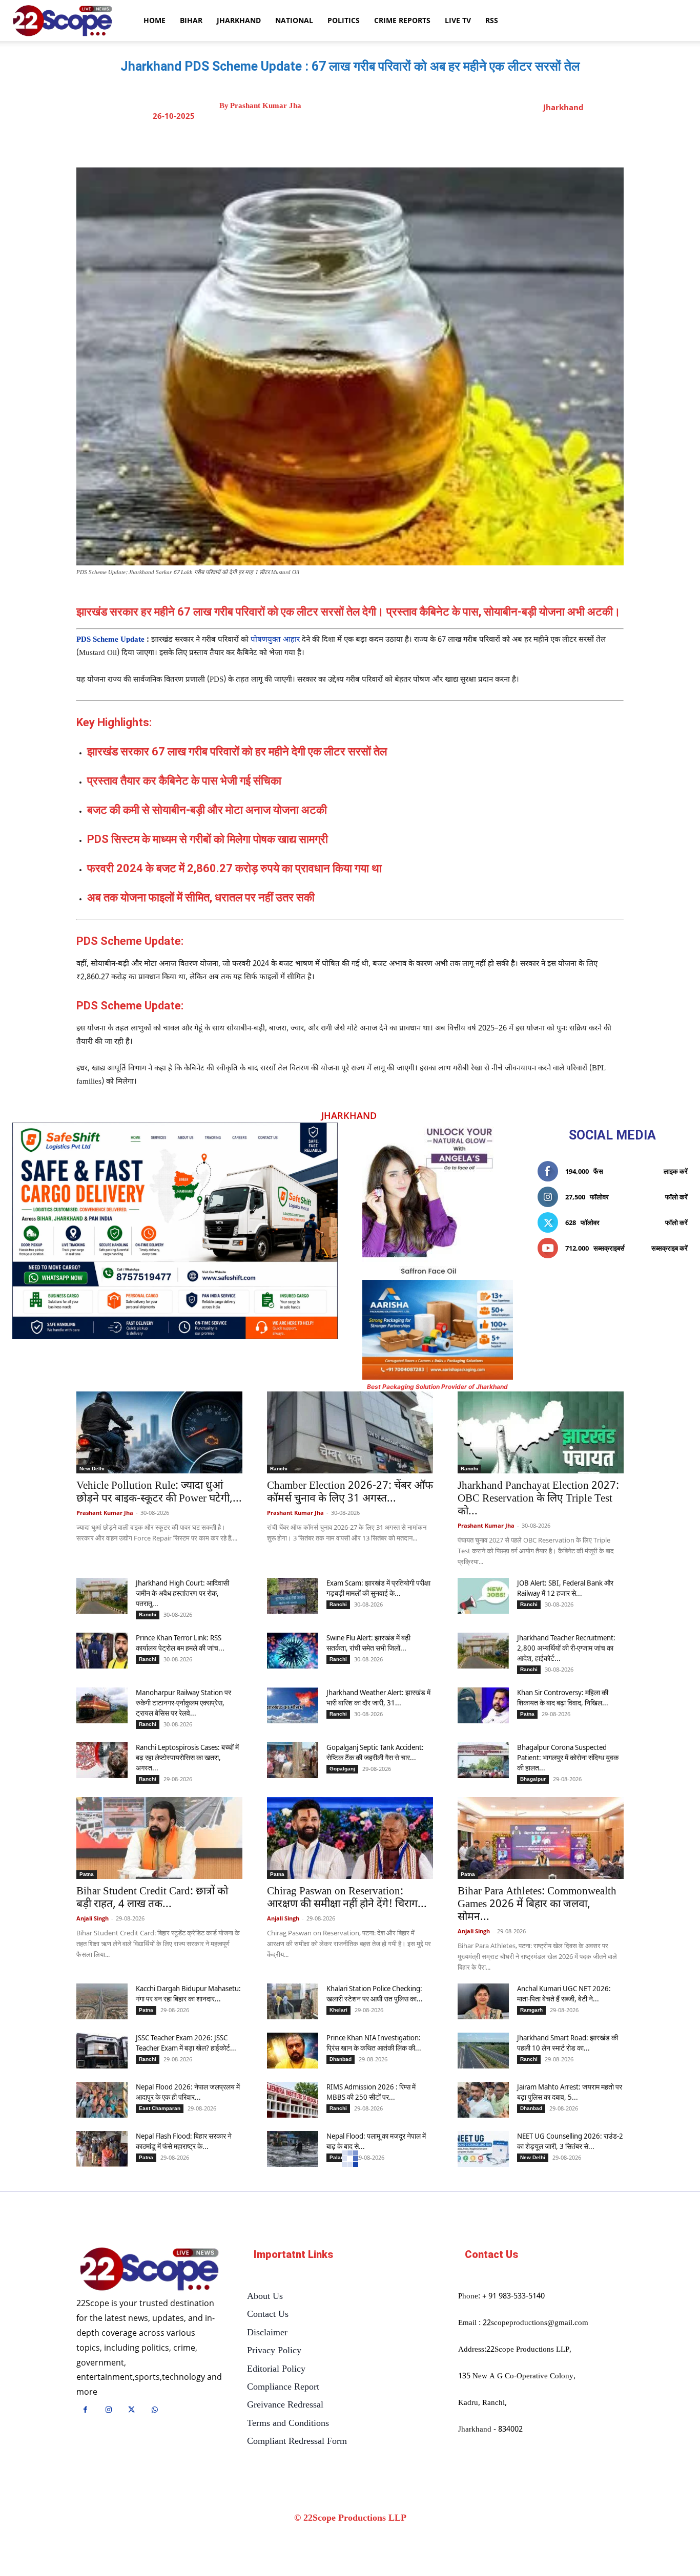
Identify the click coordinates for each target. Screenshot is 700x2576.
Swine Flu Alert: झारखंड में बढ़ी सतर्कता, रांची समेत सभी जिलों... (368, 1643)
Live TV (458, 20)
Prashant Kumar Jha (266, 106)
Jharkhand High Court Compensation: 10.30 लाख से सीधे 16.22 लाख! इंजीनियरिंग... (185, 2475)
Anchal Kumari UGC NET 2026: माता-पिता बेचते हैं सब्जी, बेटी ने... (564, 1993)
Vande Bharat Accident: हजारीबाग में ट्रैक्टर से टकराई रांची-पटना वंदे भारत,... (187, 2415)
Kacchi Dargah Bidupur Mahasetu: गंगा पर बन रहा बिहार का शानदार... (188, 1993)
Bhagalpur (533, 1779)
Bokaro (338, 2541)
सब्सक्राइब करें (670, 1248)
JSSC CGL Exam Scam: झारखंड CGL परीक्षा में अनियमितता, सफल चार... (187, 2366)
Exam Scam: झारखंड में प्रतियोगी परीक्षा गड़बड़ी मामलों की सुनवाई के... (378, 1588)
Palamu (339, 2157)
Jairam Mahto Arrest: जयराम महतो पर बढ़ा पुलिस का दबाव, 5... (570, 2092)
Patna (527, 1714)
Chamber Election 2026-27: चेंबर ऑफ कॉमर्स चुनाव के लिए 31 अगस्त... (350, 1493)
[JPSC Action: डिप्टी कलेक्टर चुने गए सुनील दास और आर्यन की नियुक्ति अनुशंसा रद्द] (541, 2221)
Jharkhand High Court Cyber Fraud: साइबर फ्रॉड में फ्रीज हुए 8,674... (560, 2420)
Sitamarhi (532, 2541)
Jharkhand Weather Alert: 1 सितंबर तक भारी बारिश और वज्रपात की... (377, 2415)
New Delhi (92, 1469)
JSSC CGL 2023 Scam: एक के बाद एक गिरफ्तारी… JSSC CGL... (377, 2470)
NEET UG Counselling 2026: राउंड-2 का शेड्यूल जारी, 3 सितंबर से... (570, 2141)
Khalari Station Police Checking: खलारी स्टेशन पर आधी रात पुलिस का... (375, 1993)
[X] (360, 142)
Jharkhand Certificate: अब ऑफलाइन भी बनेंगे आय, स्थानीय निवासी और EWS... (154, 2288)
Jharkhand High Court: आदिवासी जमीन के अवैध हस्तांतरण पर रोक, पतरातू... (182, 1593)
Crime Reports (402, 20)
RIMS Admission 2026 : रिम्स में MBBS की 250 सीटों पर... (371, 2092)
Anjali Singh (92, 1918)
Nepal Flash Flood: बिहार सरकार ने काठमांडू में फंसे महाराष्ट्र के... (184, 2141)
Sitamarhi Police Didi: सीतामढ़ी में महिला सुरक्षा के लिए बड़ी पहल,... (563, 2525)
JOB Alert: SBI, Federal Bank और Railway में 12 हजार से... (565, 1588)
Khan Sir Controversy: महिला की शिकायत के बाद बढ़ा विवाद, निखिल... (563, 1697)
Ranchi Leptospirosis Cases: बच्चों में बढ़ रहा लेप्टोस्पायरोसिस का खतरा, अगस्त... (187, 1757)
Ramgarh (531, 2010)
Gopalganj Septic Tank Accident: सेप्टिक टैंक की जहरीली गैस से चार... (375, 1752)
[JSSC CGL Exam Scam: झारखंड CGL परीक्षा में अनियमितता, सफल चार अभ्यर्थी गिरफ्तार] (102, 2374)
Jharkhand (239, 20)
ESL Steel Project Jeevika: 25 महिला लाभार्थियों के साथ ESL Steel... (377, 2525)
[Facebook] (336, 142)
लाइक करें (676, 1171)
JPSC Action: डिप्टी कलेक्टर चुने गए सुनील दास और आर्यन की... (531, 2281)
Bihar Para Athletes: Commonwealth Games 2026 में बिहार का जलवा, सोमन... (537, 1905)
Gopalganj (342, 1769)
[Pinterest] (383, 142)
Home (155, 20)
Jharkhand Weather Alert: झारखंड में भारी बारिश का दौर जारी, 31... (378, 1697)
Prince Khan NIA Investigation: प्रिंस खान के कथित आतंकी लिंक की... (374, 2043)
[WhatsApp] (407, 142)
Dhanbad (341, 2059)
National (294, 20)
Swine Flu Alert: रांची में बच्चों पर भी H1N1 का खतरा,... (373, 2366)
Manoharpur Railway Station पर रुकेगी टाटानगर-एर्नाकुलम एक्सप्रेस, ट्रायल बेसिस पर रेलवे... (183, 1703)
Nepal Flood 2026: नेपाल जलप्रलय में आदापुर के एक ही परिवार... (188, 2092)
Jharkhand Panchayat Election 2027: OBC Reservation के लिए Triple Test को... (538, 1499)
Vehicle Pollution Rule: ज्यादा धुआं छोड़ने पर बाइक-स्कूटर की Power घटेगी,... (159, 1493)
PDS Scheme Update (110, 640)
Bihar (191, 20)
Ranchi (279, 1469)
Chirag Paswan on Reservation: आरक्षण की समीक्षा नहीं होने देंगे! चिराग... (347, 1898)
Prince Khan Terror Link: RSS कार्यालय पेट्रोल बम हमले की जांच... (180, 1643)
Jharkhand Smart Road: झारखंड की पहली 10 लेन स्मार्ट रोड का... (568, 2043)
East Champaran (160, 2108)
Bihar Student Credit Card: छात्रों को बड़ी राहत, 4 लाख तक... (152, 1898)
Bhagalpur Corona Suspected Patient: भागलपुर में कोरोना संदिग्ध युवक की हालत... (568, 1757)
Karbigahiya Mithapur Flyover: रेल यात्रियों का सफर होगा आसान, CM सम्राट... (568, 2475)
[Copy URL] (430, 142)
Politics (344, 20)
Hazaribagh (153, 2431)
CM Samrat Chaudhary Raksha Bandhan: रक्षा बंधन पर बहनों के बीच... (186, 2525)
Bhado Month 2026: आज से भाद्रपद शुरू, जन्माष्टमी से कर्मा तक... (343, 2281)
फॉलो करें (676, 1197)
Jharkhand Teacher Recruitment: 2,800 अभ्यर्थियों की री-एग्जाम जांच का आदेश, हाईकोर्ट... (566, 1648)
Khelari (338, 2010)
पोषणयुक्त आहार (275, 640)
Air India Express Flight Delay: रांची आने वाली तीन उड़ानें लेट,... (569, 2366)
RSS (492, 20)
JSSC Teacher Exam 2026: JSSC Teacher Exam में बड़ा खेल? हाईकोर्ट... (186, 2043)
